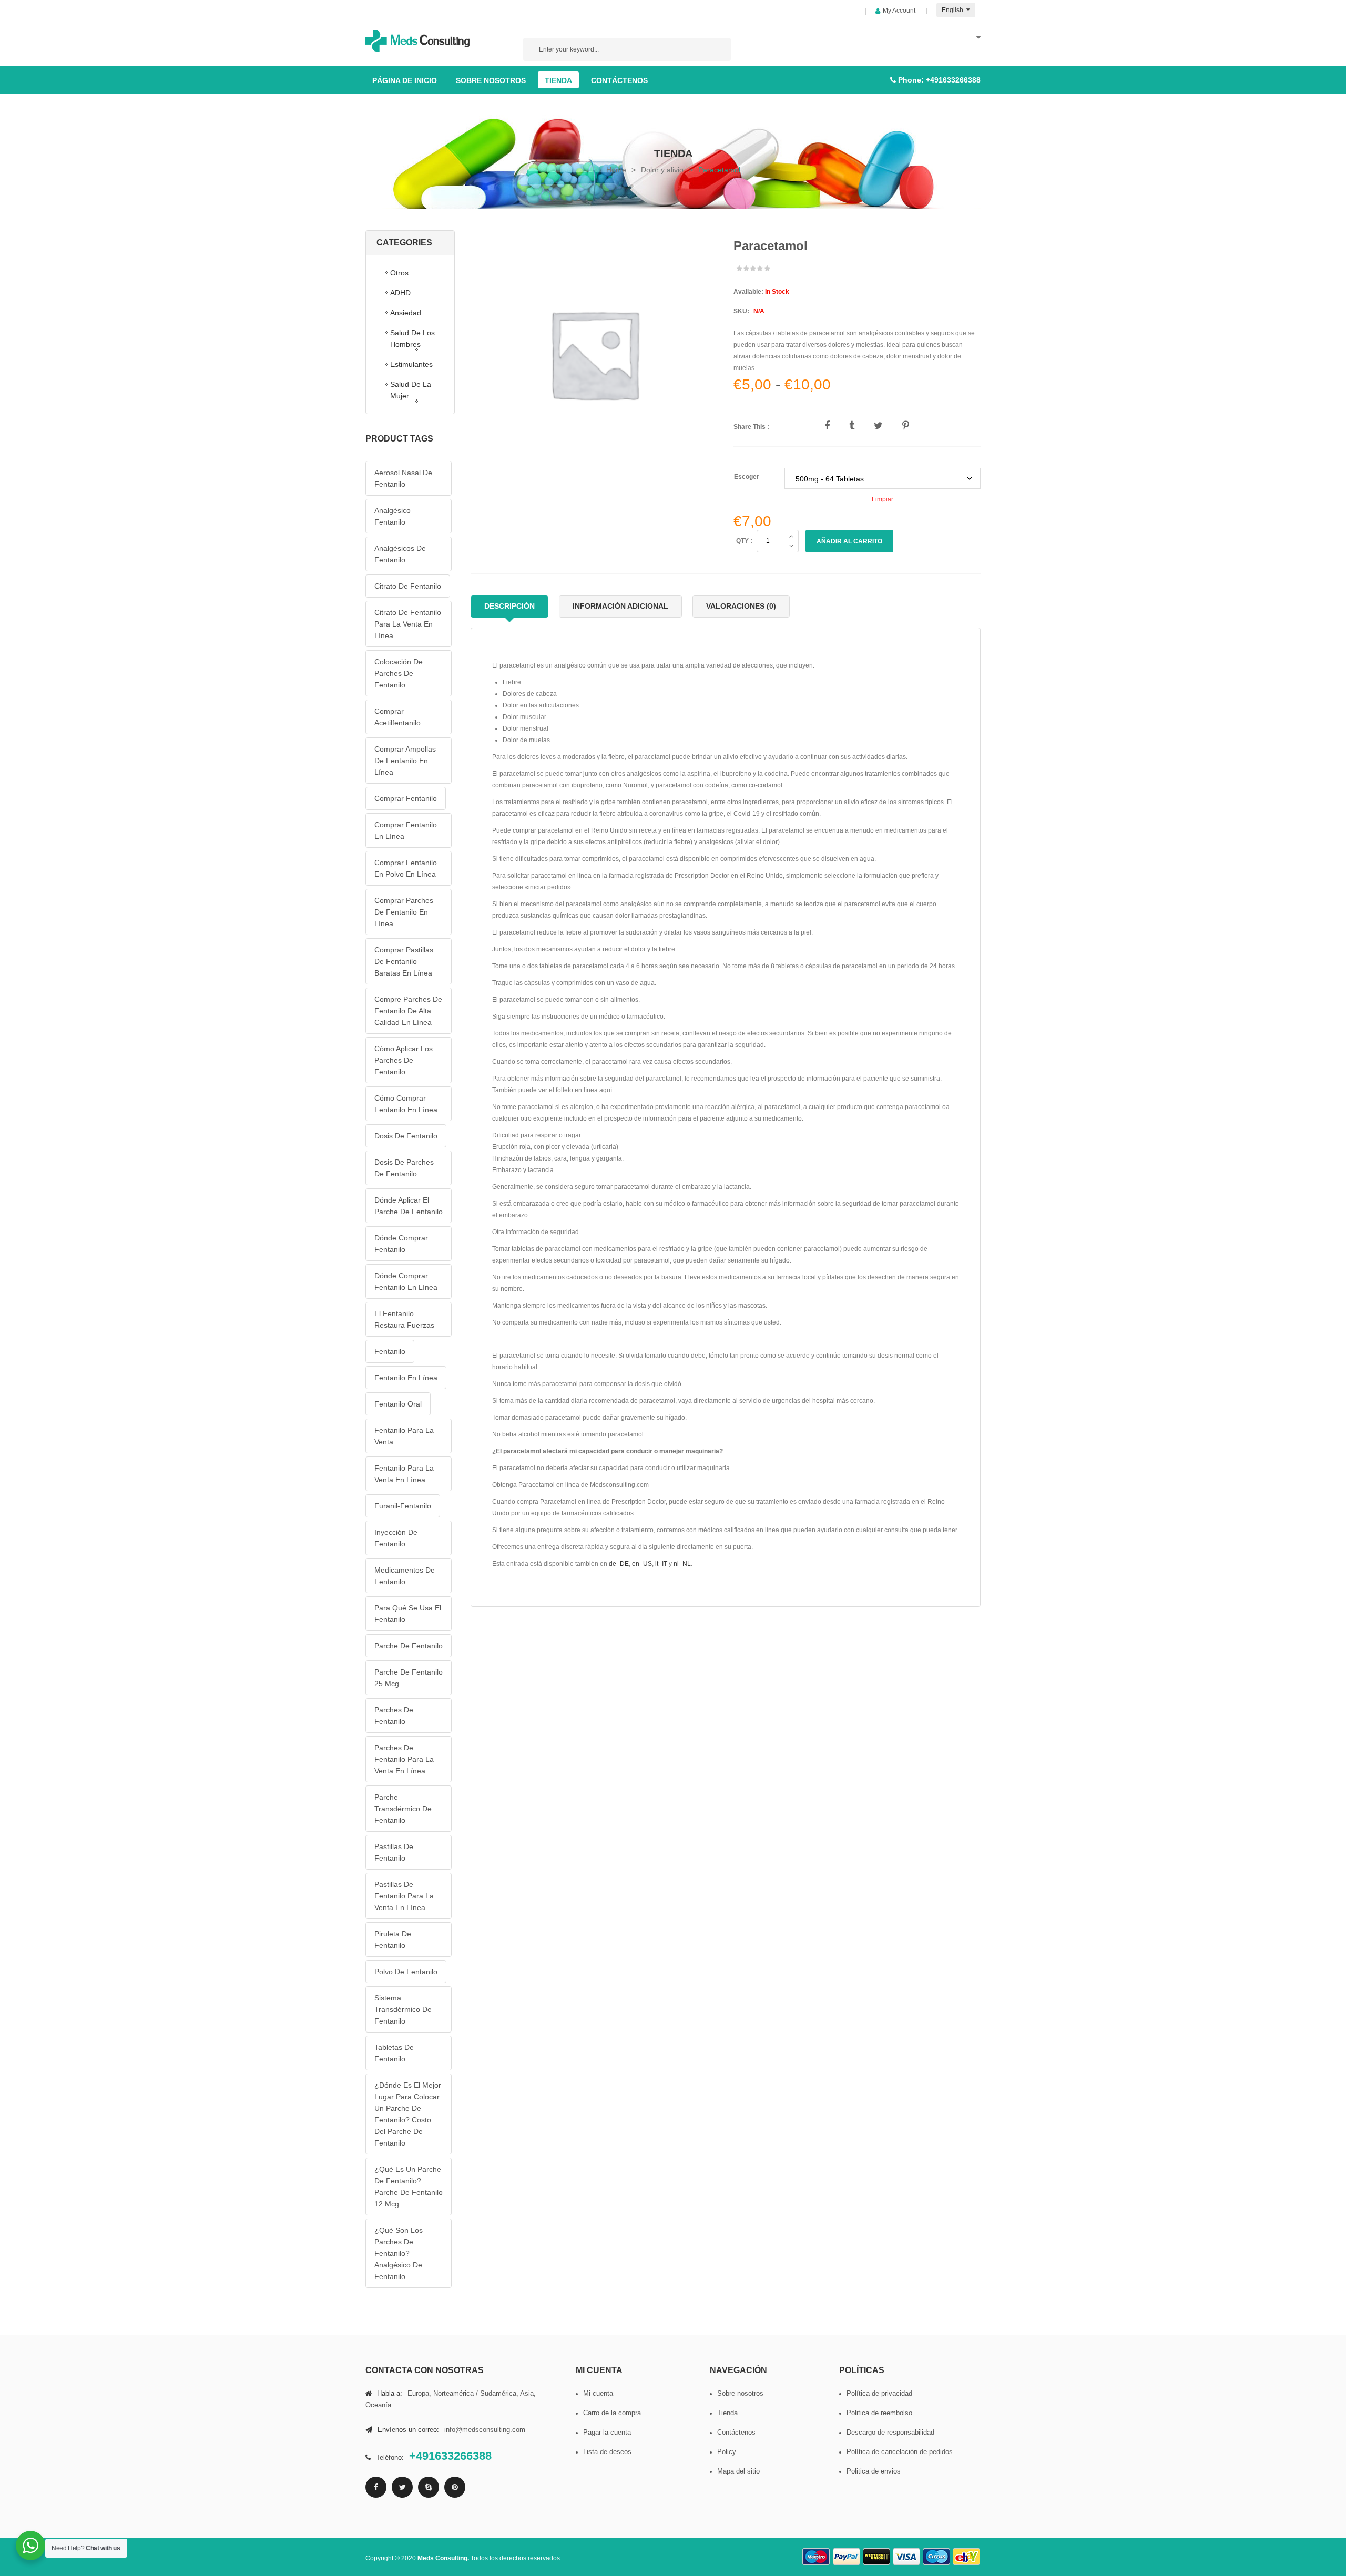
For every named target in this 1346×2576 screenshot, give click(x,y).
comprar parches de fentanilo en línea (404, 912)
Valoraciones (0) (741, 606)
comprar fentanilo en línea (406, 830)
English (953, 10)
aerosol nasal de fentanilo (403, 478)
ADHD (400, 293)
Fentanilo (390, 1351)
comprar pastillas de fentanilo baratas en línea (404, 961)
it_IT (661, 1564)
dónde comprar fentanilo (401, 1244)
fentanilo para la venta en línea (404, 1474)
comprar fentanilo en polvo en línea (406, 868)
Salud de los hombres (412, 338)
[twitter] (402, 2487)
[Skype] (429, 2487)
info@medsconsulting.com (485, 2430)
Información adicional (620, 606)
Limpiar (883, 499)
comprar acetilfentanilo (397, 717)
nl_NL (682, 1564)
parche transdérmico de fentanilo (403, 1809)
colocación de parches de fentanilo (399, 673)
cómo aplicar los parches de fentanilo (404, 1060)
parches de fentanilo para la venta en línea (404, 1759)
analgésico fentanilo (392, 516)
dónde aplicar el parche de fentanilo (409, 1206)
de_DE (619, 1564)
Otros (399, 273)
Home (616, 170)
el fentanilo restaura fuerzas (404, 1319)
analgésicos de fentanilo (400, 554)
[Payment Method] (817, 2557)
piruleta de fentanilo (393, 1939)
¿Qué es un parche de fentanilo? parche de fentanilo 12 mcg (409, 2187)
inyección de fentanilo (396, 1538)
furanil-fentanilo (403, 1506)
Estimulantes (411, 364)
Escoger (747, 477)
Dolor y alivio (662, 170)
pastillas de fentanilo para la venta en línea (404, 1896)
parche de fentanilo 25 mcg (409, 1678)
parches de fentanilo (394, 1716)
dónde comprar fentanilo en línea (406, 1281)
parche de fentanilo (409, 1646)
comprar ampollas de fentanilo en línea (405, 761)
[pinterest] (455, 2487)
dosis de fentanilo (406, 1136)
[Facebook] (376, 2487)
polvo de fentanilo (406, 1972)
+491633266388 (953, 80)
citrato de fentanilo (408, 586)
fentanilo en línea (406, 1378)
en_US (642, 1564)
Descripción (509, 606)
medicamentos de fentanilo (405, 1576)
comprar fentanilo (406, 798)
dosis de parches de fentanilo (404, 1168)
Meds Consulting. (444, 2558)
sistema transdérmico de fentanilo (403, 2009)
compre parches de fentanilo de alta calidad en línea (408, 1011)
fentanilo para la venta (404, 1436)
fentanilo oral (398, 1404)
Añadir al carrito (849, 541)
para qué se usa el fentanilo (408, 1614)
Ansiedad (406, 313)
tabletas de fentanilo (394, 2053)
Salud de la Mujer (411, 390)
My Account (899, 11)
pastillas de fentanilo (394, 1852)
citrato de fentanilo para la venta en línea (408, 624)
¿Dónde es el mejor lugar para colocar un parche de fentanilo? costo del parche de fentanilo (408, 2114)
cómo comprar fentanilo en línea (406, 1104)
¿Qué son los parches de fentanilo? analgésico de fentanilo (399, 2253)
